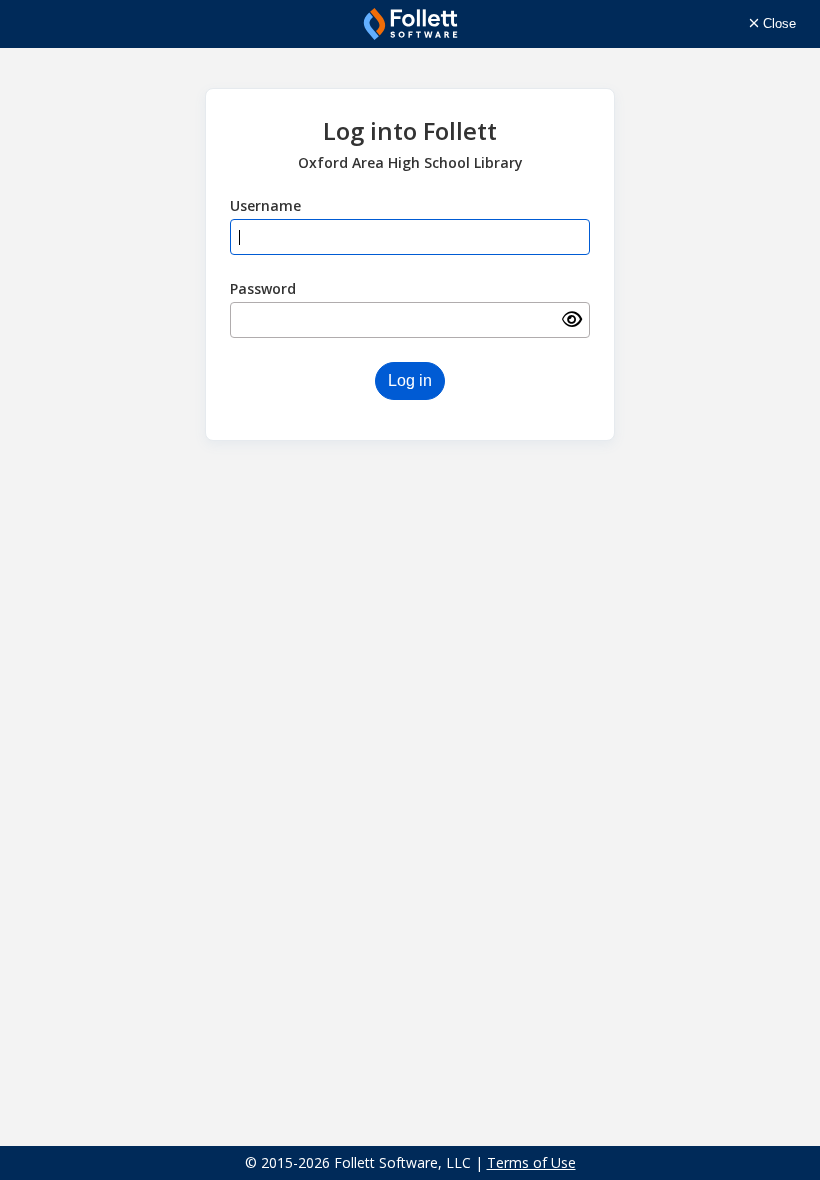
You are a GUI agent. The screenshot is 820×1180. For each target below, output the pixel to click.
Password (263, 288)
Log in (410, 380)
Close (777, 23)
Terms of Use (531, 1162)
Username (265, 205)
